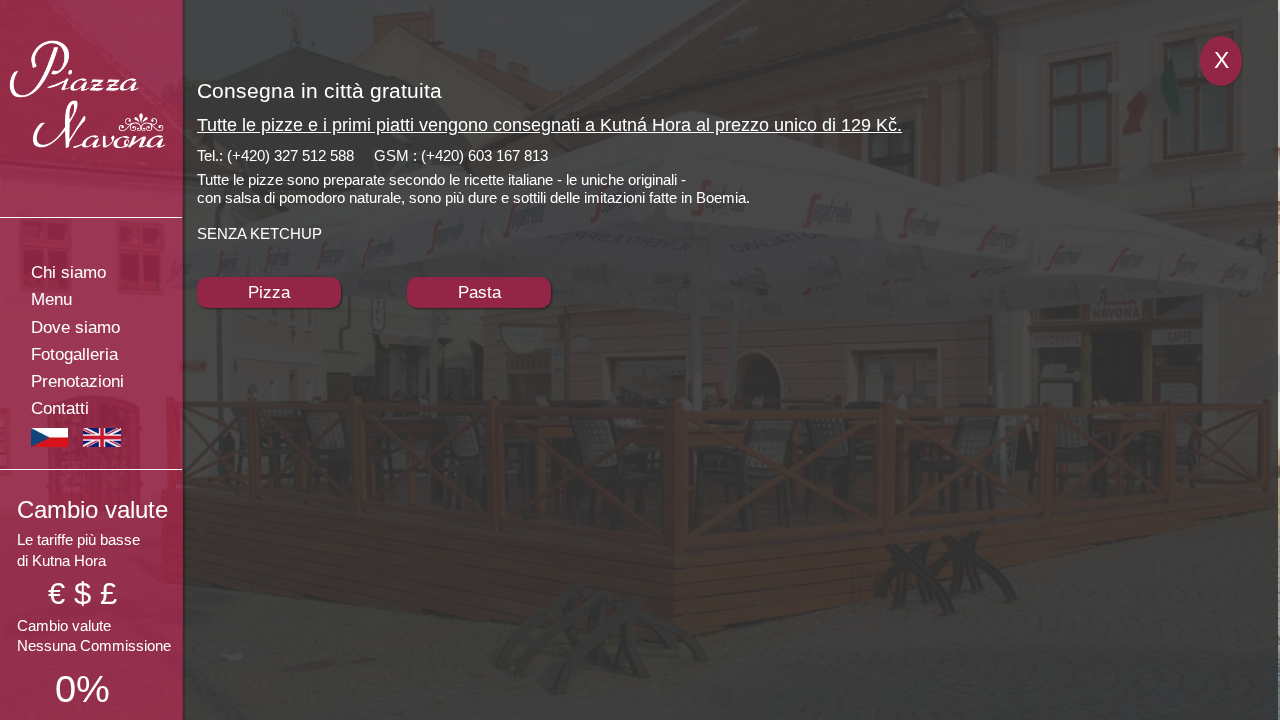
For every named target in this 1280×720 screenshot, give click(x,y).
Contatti (60, 408)
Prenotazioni (77, 381)
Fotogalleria (74, 354)
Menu (51, 299)
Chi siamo (68, 272)
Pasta (479, 292)
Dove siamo (75, 327)
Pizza (269, 292)
